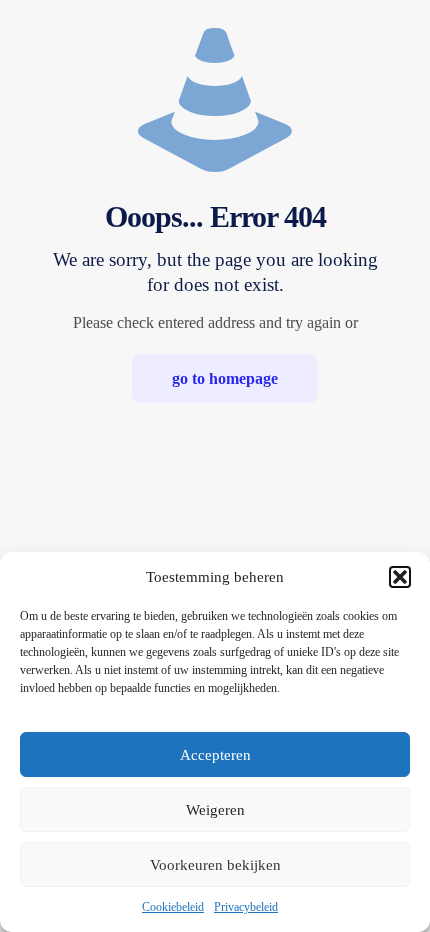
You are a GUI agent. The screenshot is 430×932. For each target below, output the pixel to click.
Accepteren (215, 755)
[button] (400, 577)
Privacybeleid (246, 907)
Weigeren (215, 810)
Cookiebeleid (173, 907)
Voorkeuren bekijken (215, 865)
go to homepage (225, 378)
